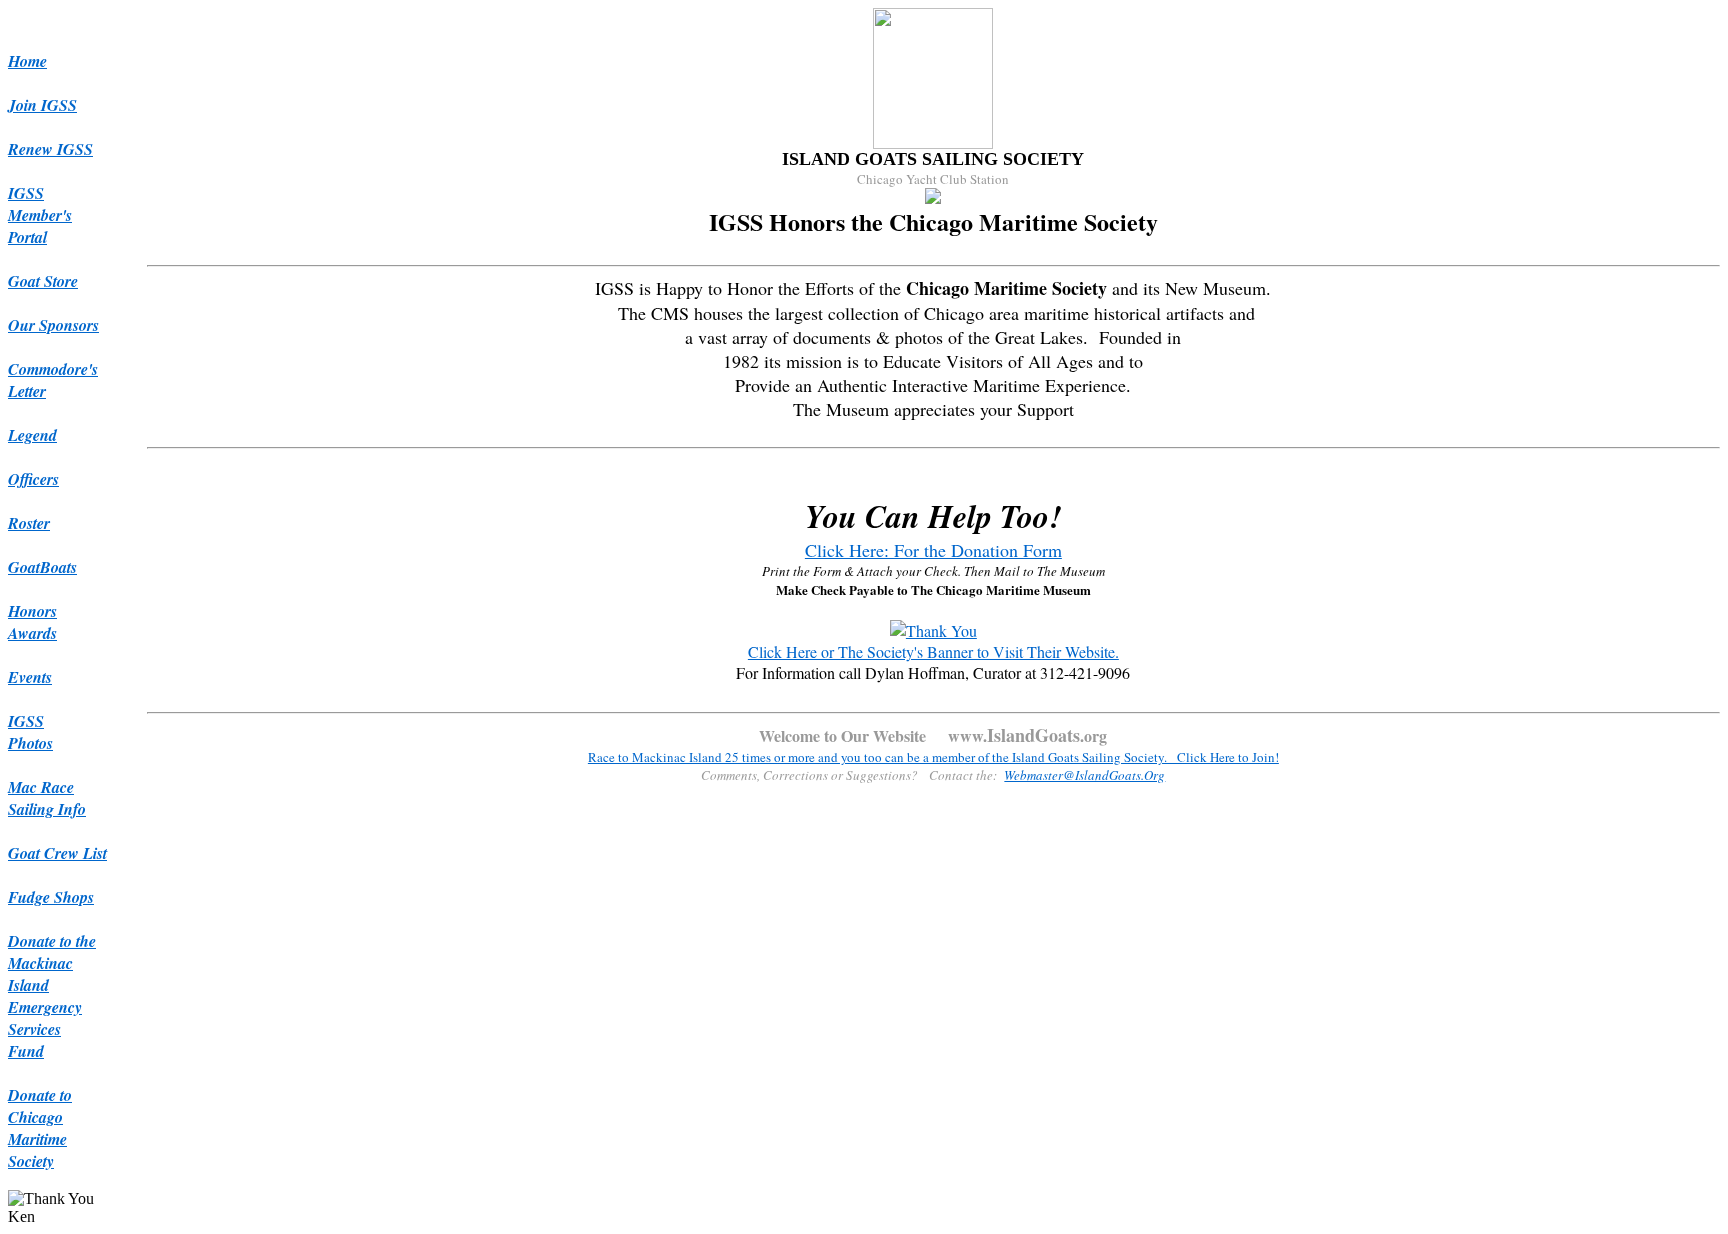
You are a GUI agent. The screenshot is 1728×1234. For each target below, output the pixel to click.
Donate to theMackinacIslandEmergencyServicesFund (52, 996)
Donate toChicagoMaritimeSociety (40, 1128)
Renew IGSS (50, 149)
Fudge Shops (51, 897)
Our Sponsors (53, 325)
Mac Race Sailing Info (47, 798)
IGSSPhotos (30, 732)
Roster (29, 523)
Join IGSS (42, 105)
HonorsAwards (32, 622)
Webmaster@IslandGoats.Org (1084, 775)
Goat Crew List (57, 853)
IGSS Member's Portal (40, 215)
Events (30, 677)
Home (27, 61)
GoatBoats (42, 567)
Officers (33, 479)
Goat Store (43, 281)
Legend (32, 435)
